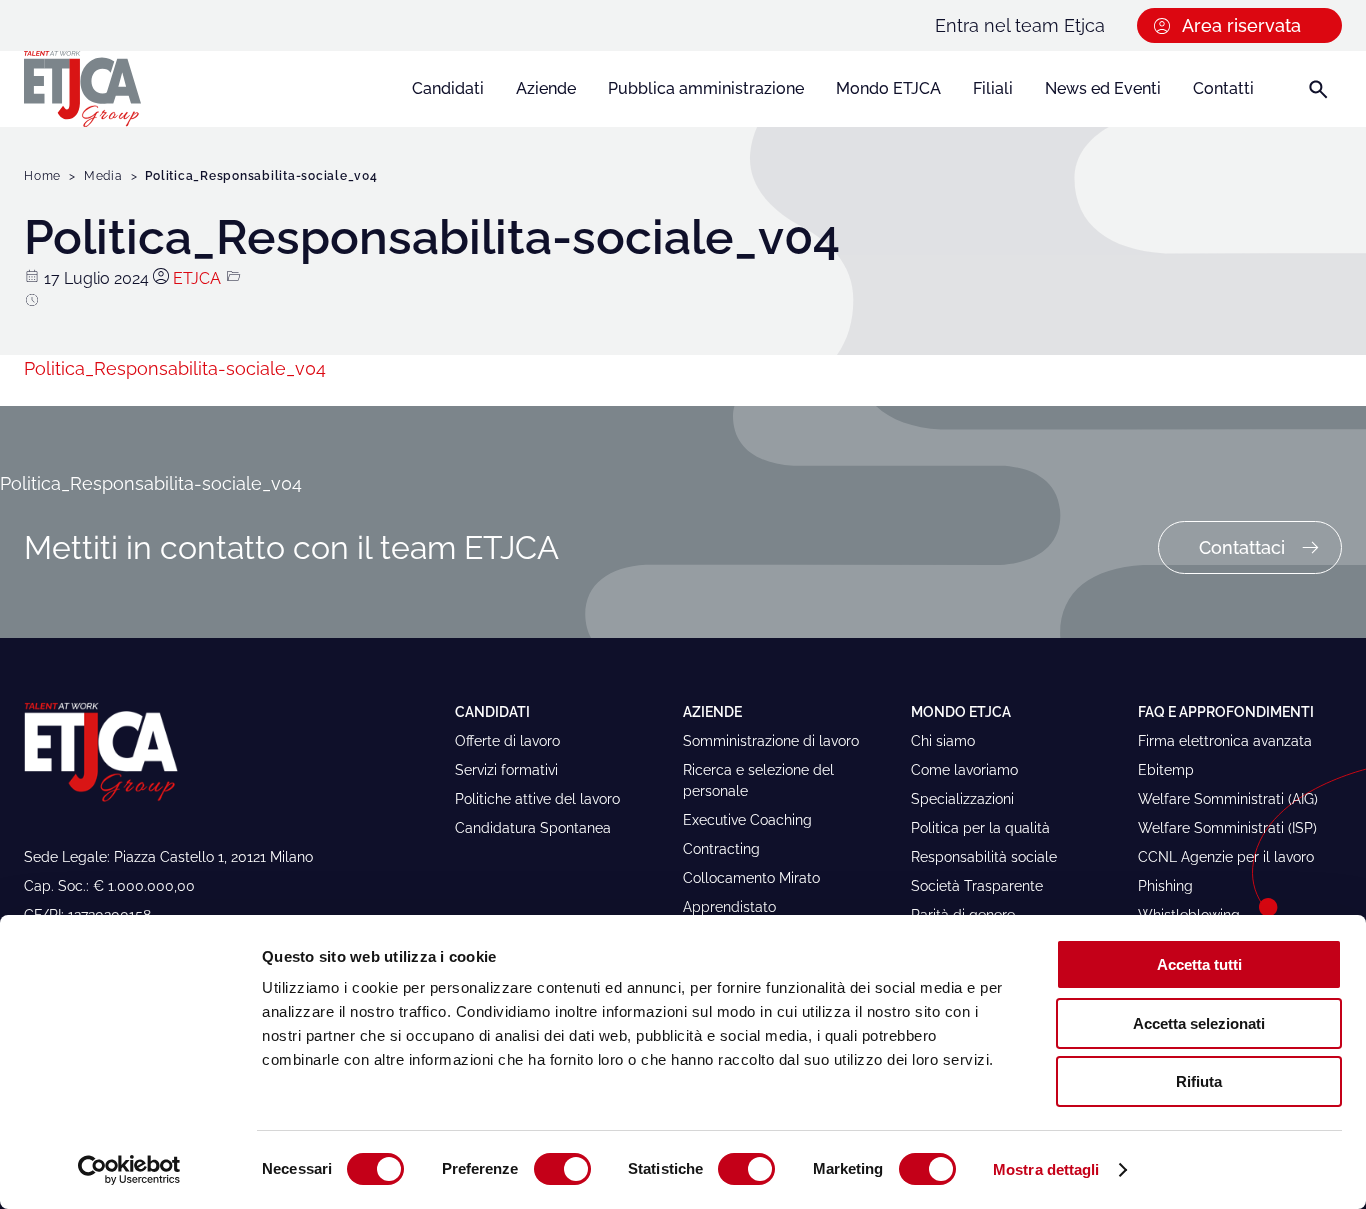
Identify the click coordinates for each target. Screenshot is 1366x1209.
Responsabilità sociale (984, 857)
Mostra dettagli (1046, 1169)
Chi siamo (943, 741)
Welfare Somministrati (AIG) (1228, 799)
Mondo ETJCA (888, 88)
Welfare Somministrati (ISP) (1227, 828)
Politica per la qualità (980, 828)
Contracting (721, 849)
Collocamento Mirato (751, 878)
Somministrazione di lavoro (771, 741)
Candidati (448, 88)
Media (103, 176)
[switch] (562, 1169)
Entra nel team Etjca (1020, 25)
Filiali (993, 88)
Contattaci (1242, 547)
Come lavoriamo (964, 770)
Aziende (546, 88)
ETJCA (197, 278)
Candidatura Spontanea (533, 828)
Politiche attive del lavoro (537, 799)
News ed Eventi (1103, 88)
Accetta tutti (1199, 964)
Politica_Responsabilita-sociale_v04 (175, 368)
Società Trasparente (977, 886)
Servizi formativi (506, 770)
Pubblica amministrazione (706, 88)
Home (42, 176)
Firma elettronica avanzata (1225, 741)
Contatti (1223, 88)
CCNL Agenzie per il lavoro (1226, 857)
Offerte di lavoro (507, 741)
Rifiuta (1199, 1081)
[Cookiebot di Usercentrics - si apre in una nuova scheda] (129, 1170)
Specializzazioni (962, 799)
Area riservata (1241, 25)
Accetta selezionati (1199, 1023)
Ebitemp (1166, 770)
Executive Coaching (747, 820)
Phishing (1165, 886)
